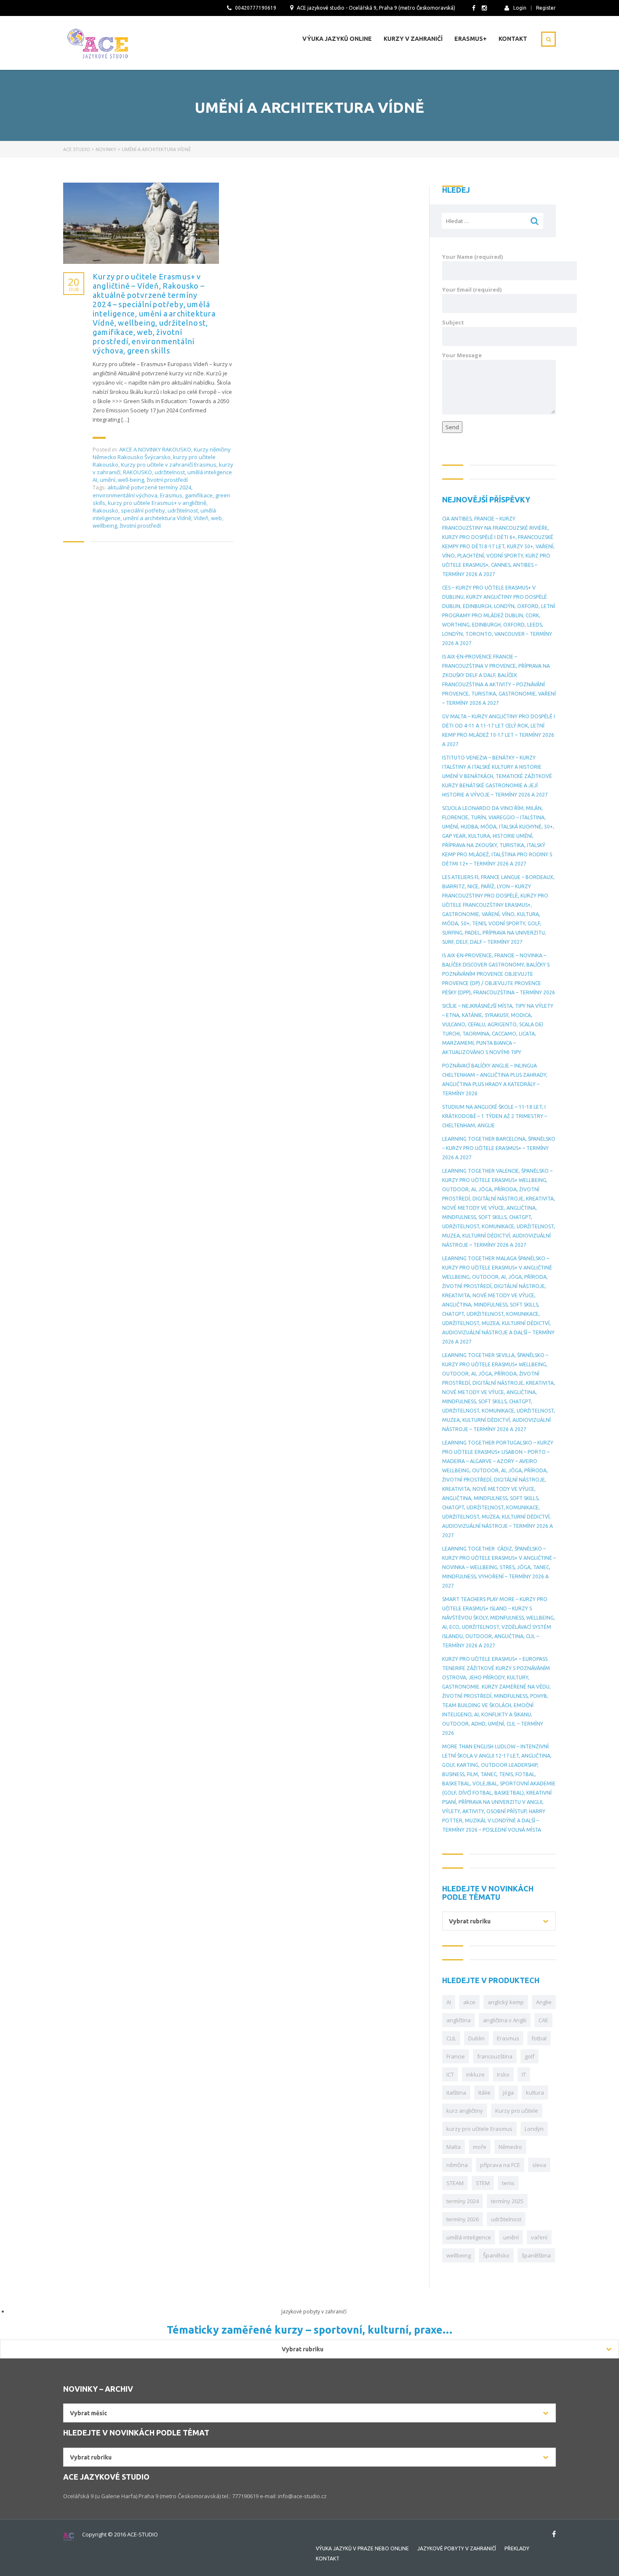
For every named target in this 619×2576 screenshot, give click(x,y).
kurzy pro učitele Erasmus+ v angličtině (157, 503)
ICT (450, 2074)
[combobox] (499, 1921)
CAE (543, 2020)
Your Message (462, 355)
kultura (535, 2093)
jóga (508, 2093)
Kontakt (513, 39)
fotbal (539, 2038)
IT (524, 2074)
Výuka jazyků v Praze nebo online (362, 2548)
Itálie (484, 2093)
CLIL (451, 2038)
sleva (539, 2165)
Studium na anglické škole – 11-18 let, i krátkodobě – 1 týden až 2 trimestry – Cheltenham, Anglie (495, 1116)
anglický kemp (506, 2002)
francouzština (495, 2056)
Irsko (503, 2074)
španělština (536, 2255)
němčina (457, 2165)
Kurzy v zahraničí (413, 39)
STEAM (455, 2183)
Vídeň (201, 518)
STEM (483, 2183)
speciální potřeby (143, 510)
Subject (453, 322)
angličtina (459, 2020)
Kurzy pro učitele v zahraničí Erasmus (169, 465)
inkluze (475, 2074)
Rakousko (105, 510)
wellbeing (105, 526)
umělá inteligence (469, 2237)
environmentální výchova (125, 495)
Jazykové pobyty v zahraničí (457, 2548)
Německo (510, 2147)
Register (546, 8)
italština (456, 2093)
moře (480, 2147)
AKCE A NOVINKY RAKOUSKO (155, 449)
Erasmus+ (471, 39)
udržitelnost (170, 472)
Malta (454, 2147)
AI (449, 2002)
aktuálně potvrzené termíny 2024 (149, 487)
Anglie (544, 2002)
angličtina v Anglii (505, 2020)
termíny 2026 (463, 2219)
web (216, 518)
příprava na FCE (500, 2165)
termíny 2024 (463, 2201)
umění (108, 480)
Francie (456, 2056)
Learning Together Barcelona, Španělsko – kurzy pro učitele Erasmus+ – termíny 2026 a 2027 (499, 1148)
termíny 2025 (507, 2201)
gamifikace (199, 495)
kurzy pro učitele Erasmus (479, 2129)
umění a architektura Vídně (157, 518)
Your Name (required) (472, 257)
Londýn (534, 2129)
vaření (539, 2237)
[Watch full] (141, 223)
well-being (131, 480)
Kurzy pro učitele (517, 2111)
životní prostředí (167, 480)
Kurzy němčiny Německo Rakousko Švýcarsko (162, 453)
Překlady (517, 2548)
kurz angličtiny (465, 2111)
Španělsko (496, 2255)
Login (520, 8)
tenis (508, 2183)
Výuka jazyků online (337, 39)
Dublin (476, 2038)
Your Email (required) (472, 289)
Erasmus (171, 495)
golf (530, 2056)
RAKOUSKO (137, 472)
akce (469, 2002)
